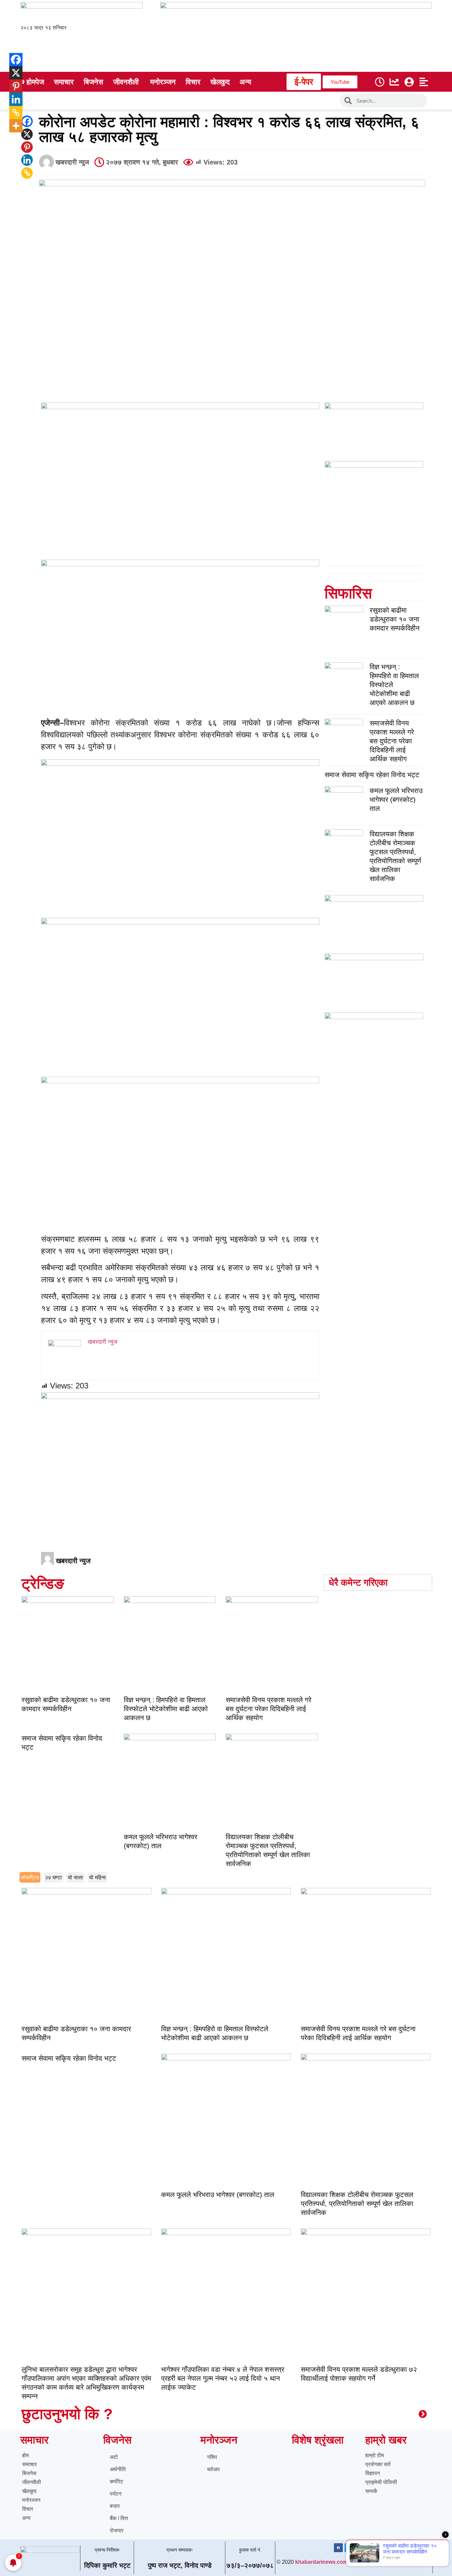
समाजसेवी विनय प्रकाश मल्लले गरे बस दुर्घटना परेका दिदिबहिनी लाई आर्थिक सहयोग (392, 741)
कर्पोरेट (116, 2482)
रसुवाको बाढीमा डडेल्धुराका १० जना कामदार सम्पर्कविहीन (395, 619)
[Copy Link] (27, 173)
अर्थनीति (118, 2469)
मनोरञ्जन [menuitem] (163, 82)
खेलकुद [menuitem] (220, 82)
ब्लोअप (213, 2469)
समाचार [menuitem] (64, 82)
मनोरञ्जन (31, 2500)
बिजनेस (29, 2473)
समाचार (29, 2464)
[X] (27, 134)
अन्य (26, 2518)
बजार (115, 2506)
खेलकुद (29, 2491)
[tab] (30, 1877)
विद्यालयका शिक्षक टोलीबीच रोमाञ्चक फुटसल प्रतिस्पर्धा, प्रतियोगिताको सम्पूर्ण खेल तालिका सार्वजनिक (357, 2203)
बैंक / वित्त (119, 2518)
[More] (11, 126)
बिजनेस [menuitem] (93, 82)
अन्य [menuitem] (245, 82)
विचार (28, 2509)
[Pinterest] (27, 147)
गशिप (212, 2457)
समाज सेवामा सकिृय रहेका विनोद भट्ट (372, 775)
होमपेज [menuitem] (35, 82)
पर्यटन (116, 2494)
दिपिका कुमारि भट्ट (107, 2565)
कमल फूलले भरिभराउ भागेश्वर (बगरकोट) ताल (396, 799)
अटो (114, 2457)
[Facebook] (27, 121)
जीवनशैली (32, 2482)
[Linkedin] (27, 160)
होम (25, 2455)
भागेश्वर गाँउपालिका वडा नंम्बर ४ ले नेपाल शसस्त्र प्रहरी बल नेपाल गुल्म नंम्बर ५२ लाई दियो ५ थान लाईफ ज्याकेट (223, 2378)
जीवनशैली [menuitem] (126, 82)
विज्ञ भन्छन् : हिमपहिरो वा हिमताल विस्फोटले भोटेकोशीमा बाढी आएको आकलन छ (166, 1709)
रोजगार (117, 2530)
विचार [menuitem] (193, 82)
